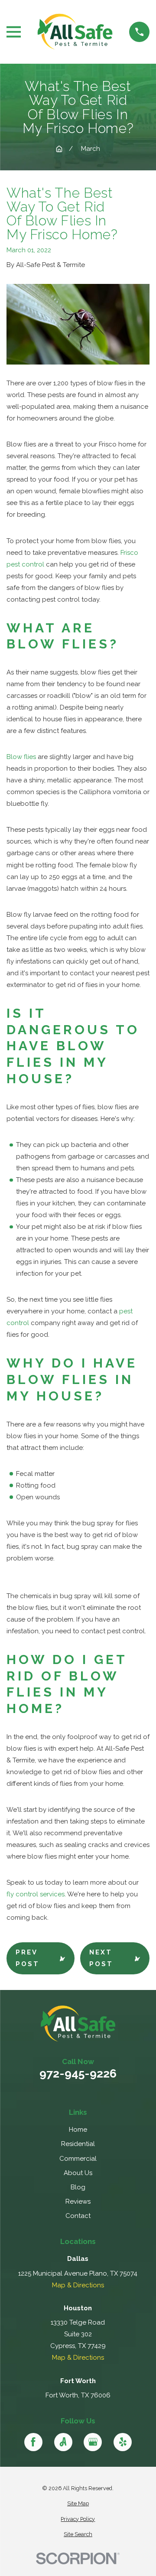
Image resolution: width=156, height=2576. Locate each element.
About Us (78, 2173)
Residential (78, 2144)
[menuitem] (78, 2504)
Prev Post (28, 1958)
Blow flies (21, 757)
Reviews (78, 2201)
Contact (78, 2216)
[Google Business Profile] (93, 2442)
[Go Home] (59, 149)
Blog (78, 2187)
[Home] (75, 32)
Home (78, 2130)
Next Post (101, 1958)
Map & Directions (78, 2285)
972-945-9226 (78, 2074)
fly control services (36, 1894)
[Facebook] (33, 2442)
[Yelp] (123, 2442)
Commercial (78, 2159)
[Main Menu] (14, 32)
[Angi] (63, 2442)
